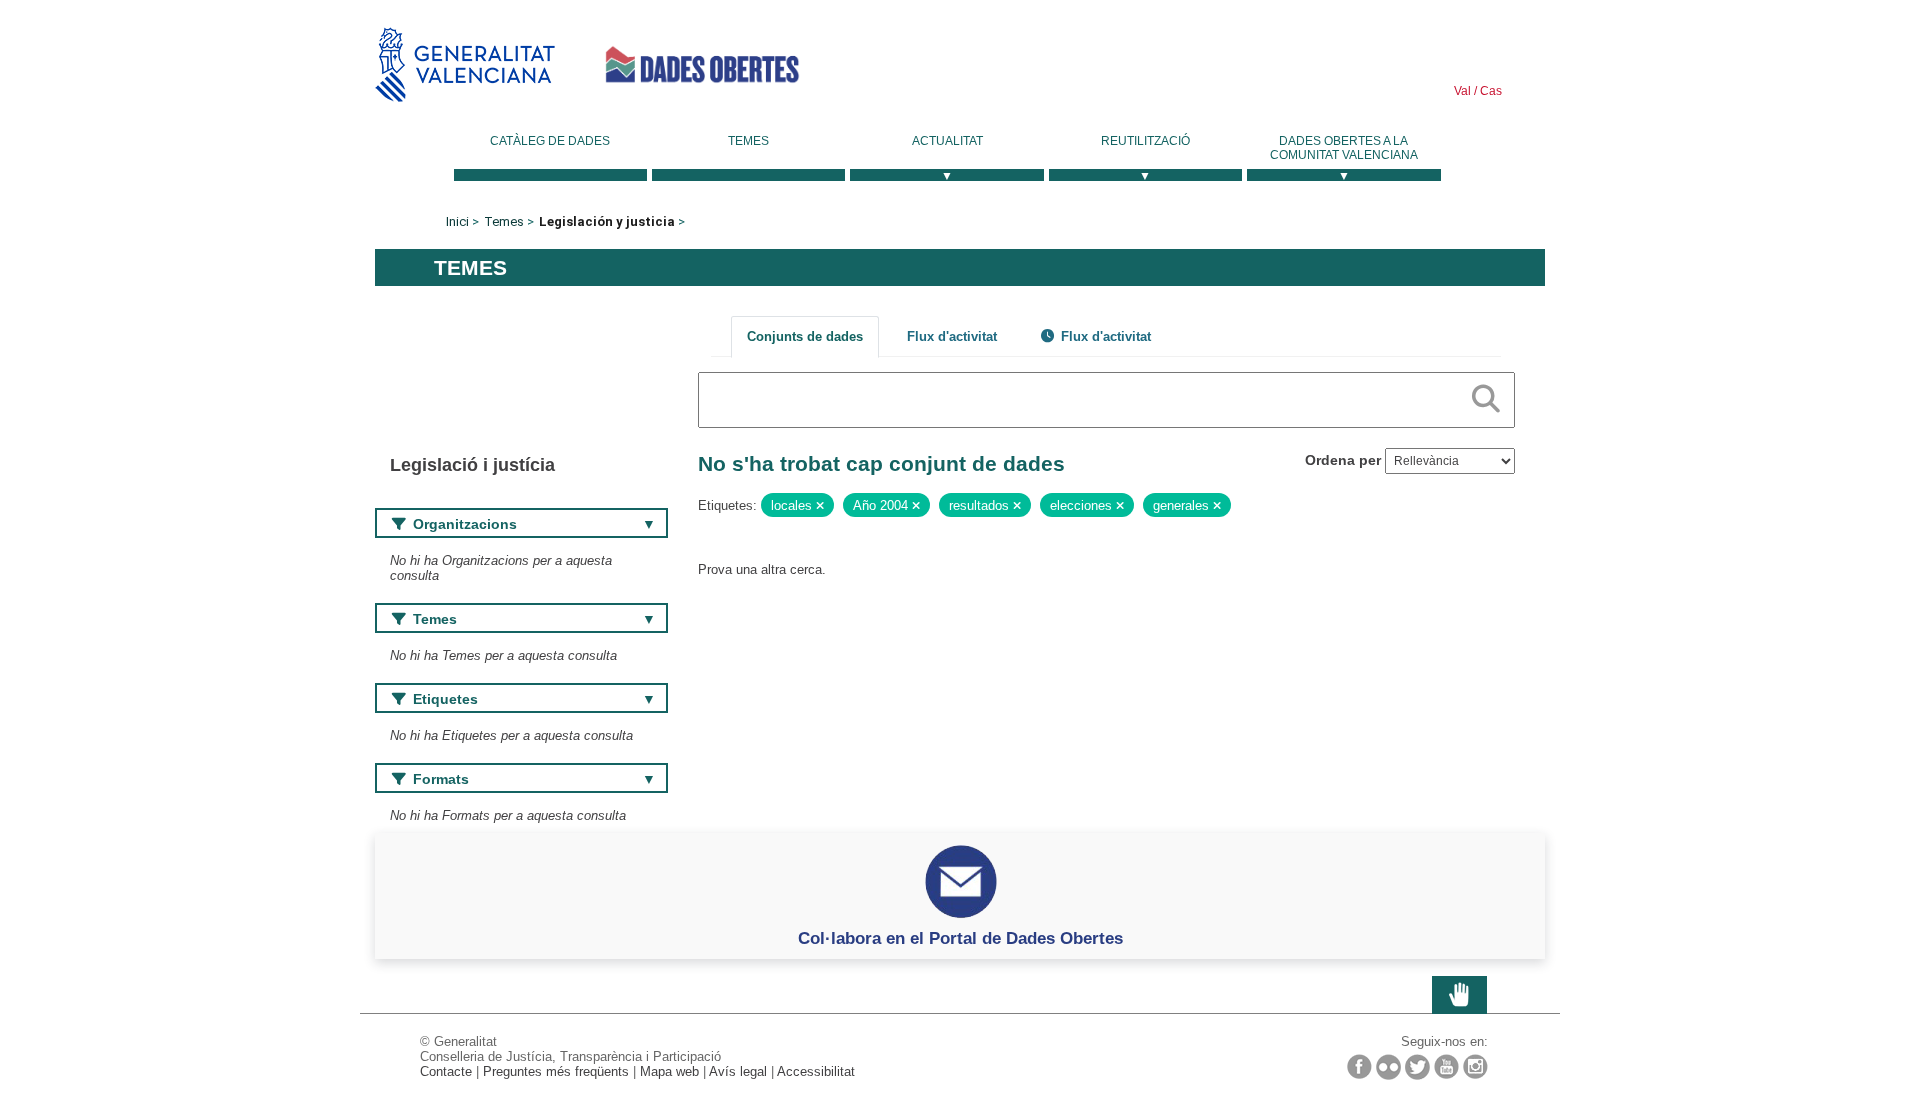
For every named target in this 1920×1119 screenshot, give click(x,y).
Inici (457, 221)
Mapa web (669, 1071)
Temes (748, 141)
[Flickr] (1388, 1067)
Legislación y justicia (607, 221)
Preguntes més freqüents (556, 1071)
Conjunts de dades (805, 336)
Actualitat (947, 141)
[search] (1486, 395)
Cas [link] (1489, 91)
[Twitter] (1417, 1067)
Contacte (446, 1071)
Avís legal (738, 1071)
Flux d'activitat (952, 336)
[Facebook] (1359, 1066)
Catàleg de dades (550, 141)
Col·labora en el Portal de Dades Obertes (960, 938)
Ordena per (1343, 460)
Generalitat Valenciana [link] (465, 64)
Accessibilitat (816, 1071)
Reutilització (1145, 141)
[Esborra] (820, 506)
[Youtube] (1446, 1066)
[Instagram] (1475, 1066)
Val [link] (1462, 91)
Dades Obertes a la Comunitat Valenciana (1344, 148)
